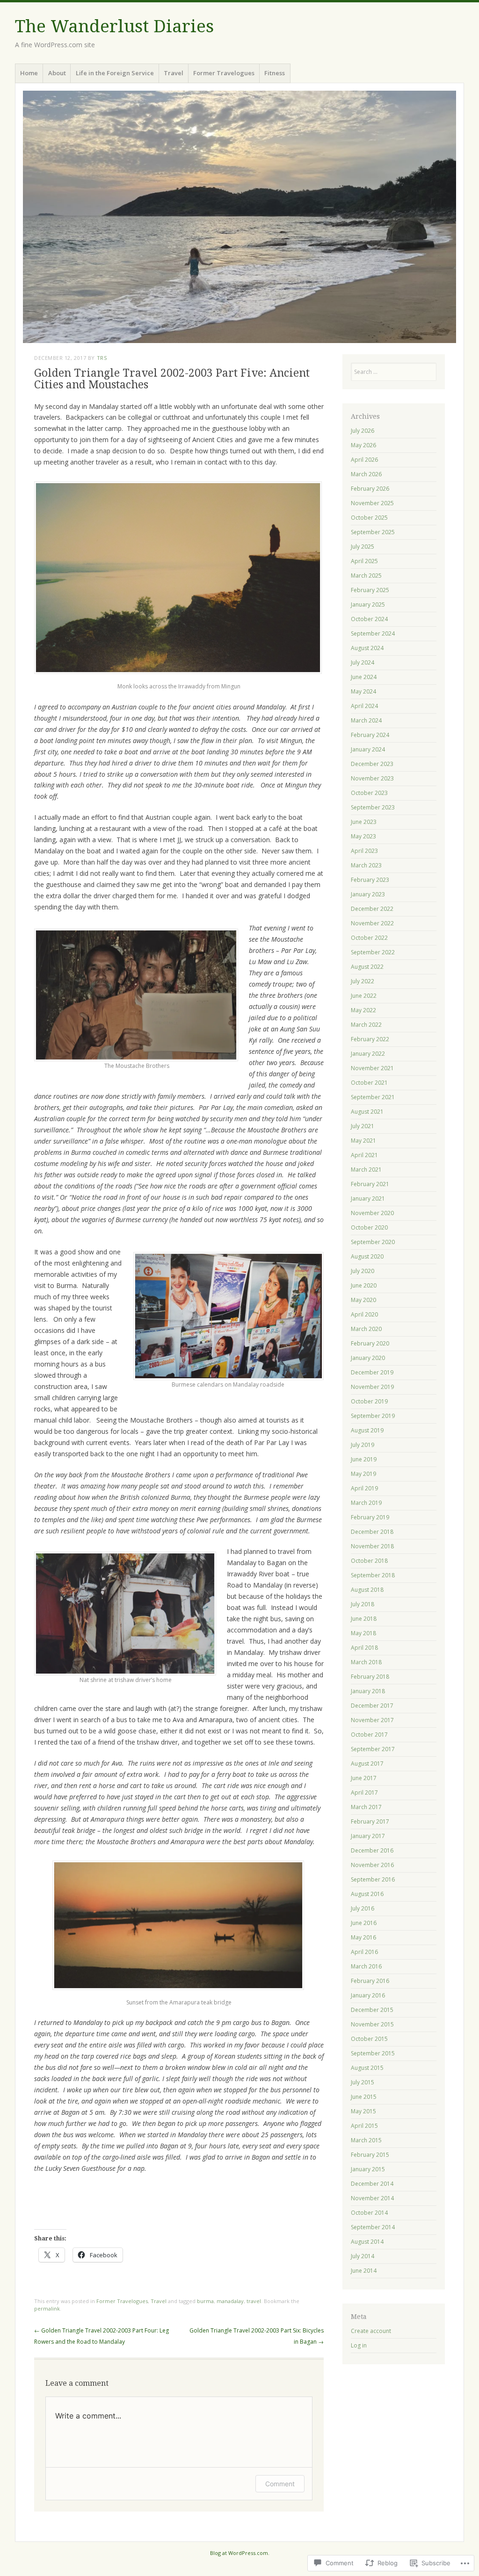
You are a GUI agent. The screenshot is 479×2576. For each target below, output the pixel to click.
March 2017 (366, 1807)
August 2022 (367, 967)
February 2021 (370, 1184)
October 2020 (369, 1227)
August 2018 (367, 1590)
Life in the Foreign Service (115, 73)
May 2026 (363, 445)
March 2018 (366, 1662)
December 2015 (372, 2010)
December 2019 (372, 1372)
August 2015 (367, 2068)
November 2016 (372, 1865)
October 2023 (369, 793)
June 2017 (364, 1778)
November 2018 (372, 1546)
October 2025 (369, 518)
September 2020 (373, 1242)
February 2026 (370, 489)
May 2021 (363, 1141)
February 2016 (370, 1981)
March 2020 (366, 1329)
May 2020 (363, 1300)
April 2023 (364, 851)
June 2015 (364, 2097)
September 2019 (373, 1416)
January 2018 (368, 1691)
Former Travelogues (224, 73)
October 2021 (369, 1083)
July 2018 (363, 1604)
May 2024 (363, 691)
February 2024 (370, 735)
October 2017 (369, 1735)
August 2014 (367, 2242)
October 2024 (369, 619)
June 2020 (364, 1285)
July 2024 (363, 662)
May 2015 (363, 2111)
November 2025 (372, 503)
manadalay (230, 2301)
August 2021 (367, 1112)
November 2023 (372, 778)
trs (102, 358)
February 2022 (370, 1039)
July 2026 (363, 431)
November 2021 (372, 1068)
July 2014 (363, 2256)
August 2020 (367, 1256)
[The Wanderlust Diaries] (239, 217)
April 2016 (364, 1952)
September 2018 (373, 1575)
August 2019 (367, 1430)
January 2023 (368, 894)
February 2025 (370, 590)
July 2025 (363, 547)
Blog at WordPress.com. (240, 2553)
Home (29, 73)
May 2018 (363, 1633)
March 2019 (366, 1503)
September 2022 (373, 952)
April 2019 (364, 1488)
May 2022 (363, 1010)
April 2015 (364, 2126)
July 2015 (363, 2082)
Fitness (275, 73)
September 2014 (373, 2227)
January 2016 (368, 1995)
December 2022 (372, 909)
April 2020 (364, 1314)
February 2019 (370, 1517)
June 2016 (364, 1923)
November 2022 (372, 923)
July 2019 (363, 1445)
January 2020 (368, 1358)
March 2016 (366, 1966)
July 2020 (363, 1271)
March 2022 (366, 1025)
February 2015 (370, 2155)
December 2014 (372, 2184)
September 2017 (373, 1749)
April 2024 (364, 706)
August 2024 (367, 648)
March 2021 (366, 1170)
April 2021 (364, 1155)
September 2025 (373, 532)
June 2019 (364, 1459)
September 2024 (373, 633)
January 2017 (368, 1836)
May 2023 (363, 836)
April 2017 (364, 1792)
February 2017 (370, 1821)
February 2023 (370, 880)
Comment (280, 2484)
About (57, 73)
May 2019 (363, 1474)
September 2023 (373, 807)
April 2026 (364, 460)
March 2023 (366, 865)
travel (254, 2301)
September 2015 (373, 2053)
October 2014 (369, 2213)
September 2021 (373, 1097)
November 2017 (372, 1720)
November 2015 (372, 2024)
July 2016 (363, 1908)
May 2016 (363, 1937)
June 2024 (364, 677)
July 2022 (363, 981)
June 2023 (364, 822)
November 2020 (372, 1213)
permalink (47, 2308)
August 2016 (367, 1894)
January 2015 (368, 2169)
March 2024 (366, 720)
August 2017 (367, 1764)
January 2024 (368, 749)
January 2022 (368, 1054)
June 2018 (364, 1619)
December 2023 (372, 764)
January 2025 (368, 605)
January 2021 (368, 1199)
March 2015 (366, 2140)
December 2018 (372, 1532)
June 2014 (364, 2271)
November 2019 (372, 1387)
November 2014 (372, 2198)
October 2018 (369, 1561)
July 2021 (363, 1126)
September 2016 (373, 1879)
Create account (371, 2331)
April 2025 (364, 561)
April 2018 (364, 1648)
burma (205, 2301)
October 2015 (369, 2039)
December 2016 (372, 1850)
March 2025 (366, 576)
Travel (174, 73)
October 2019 (369, 1401)
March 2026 (366, 474)
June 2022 (364, 996)
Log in (359, 2345)
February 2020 (370, 1343)
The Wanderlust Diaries (114, 26)
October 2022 (369, 938)
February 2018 (370, 1677)
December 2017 (372, 1706)
